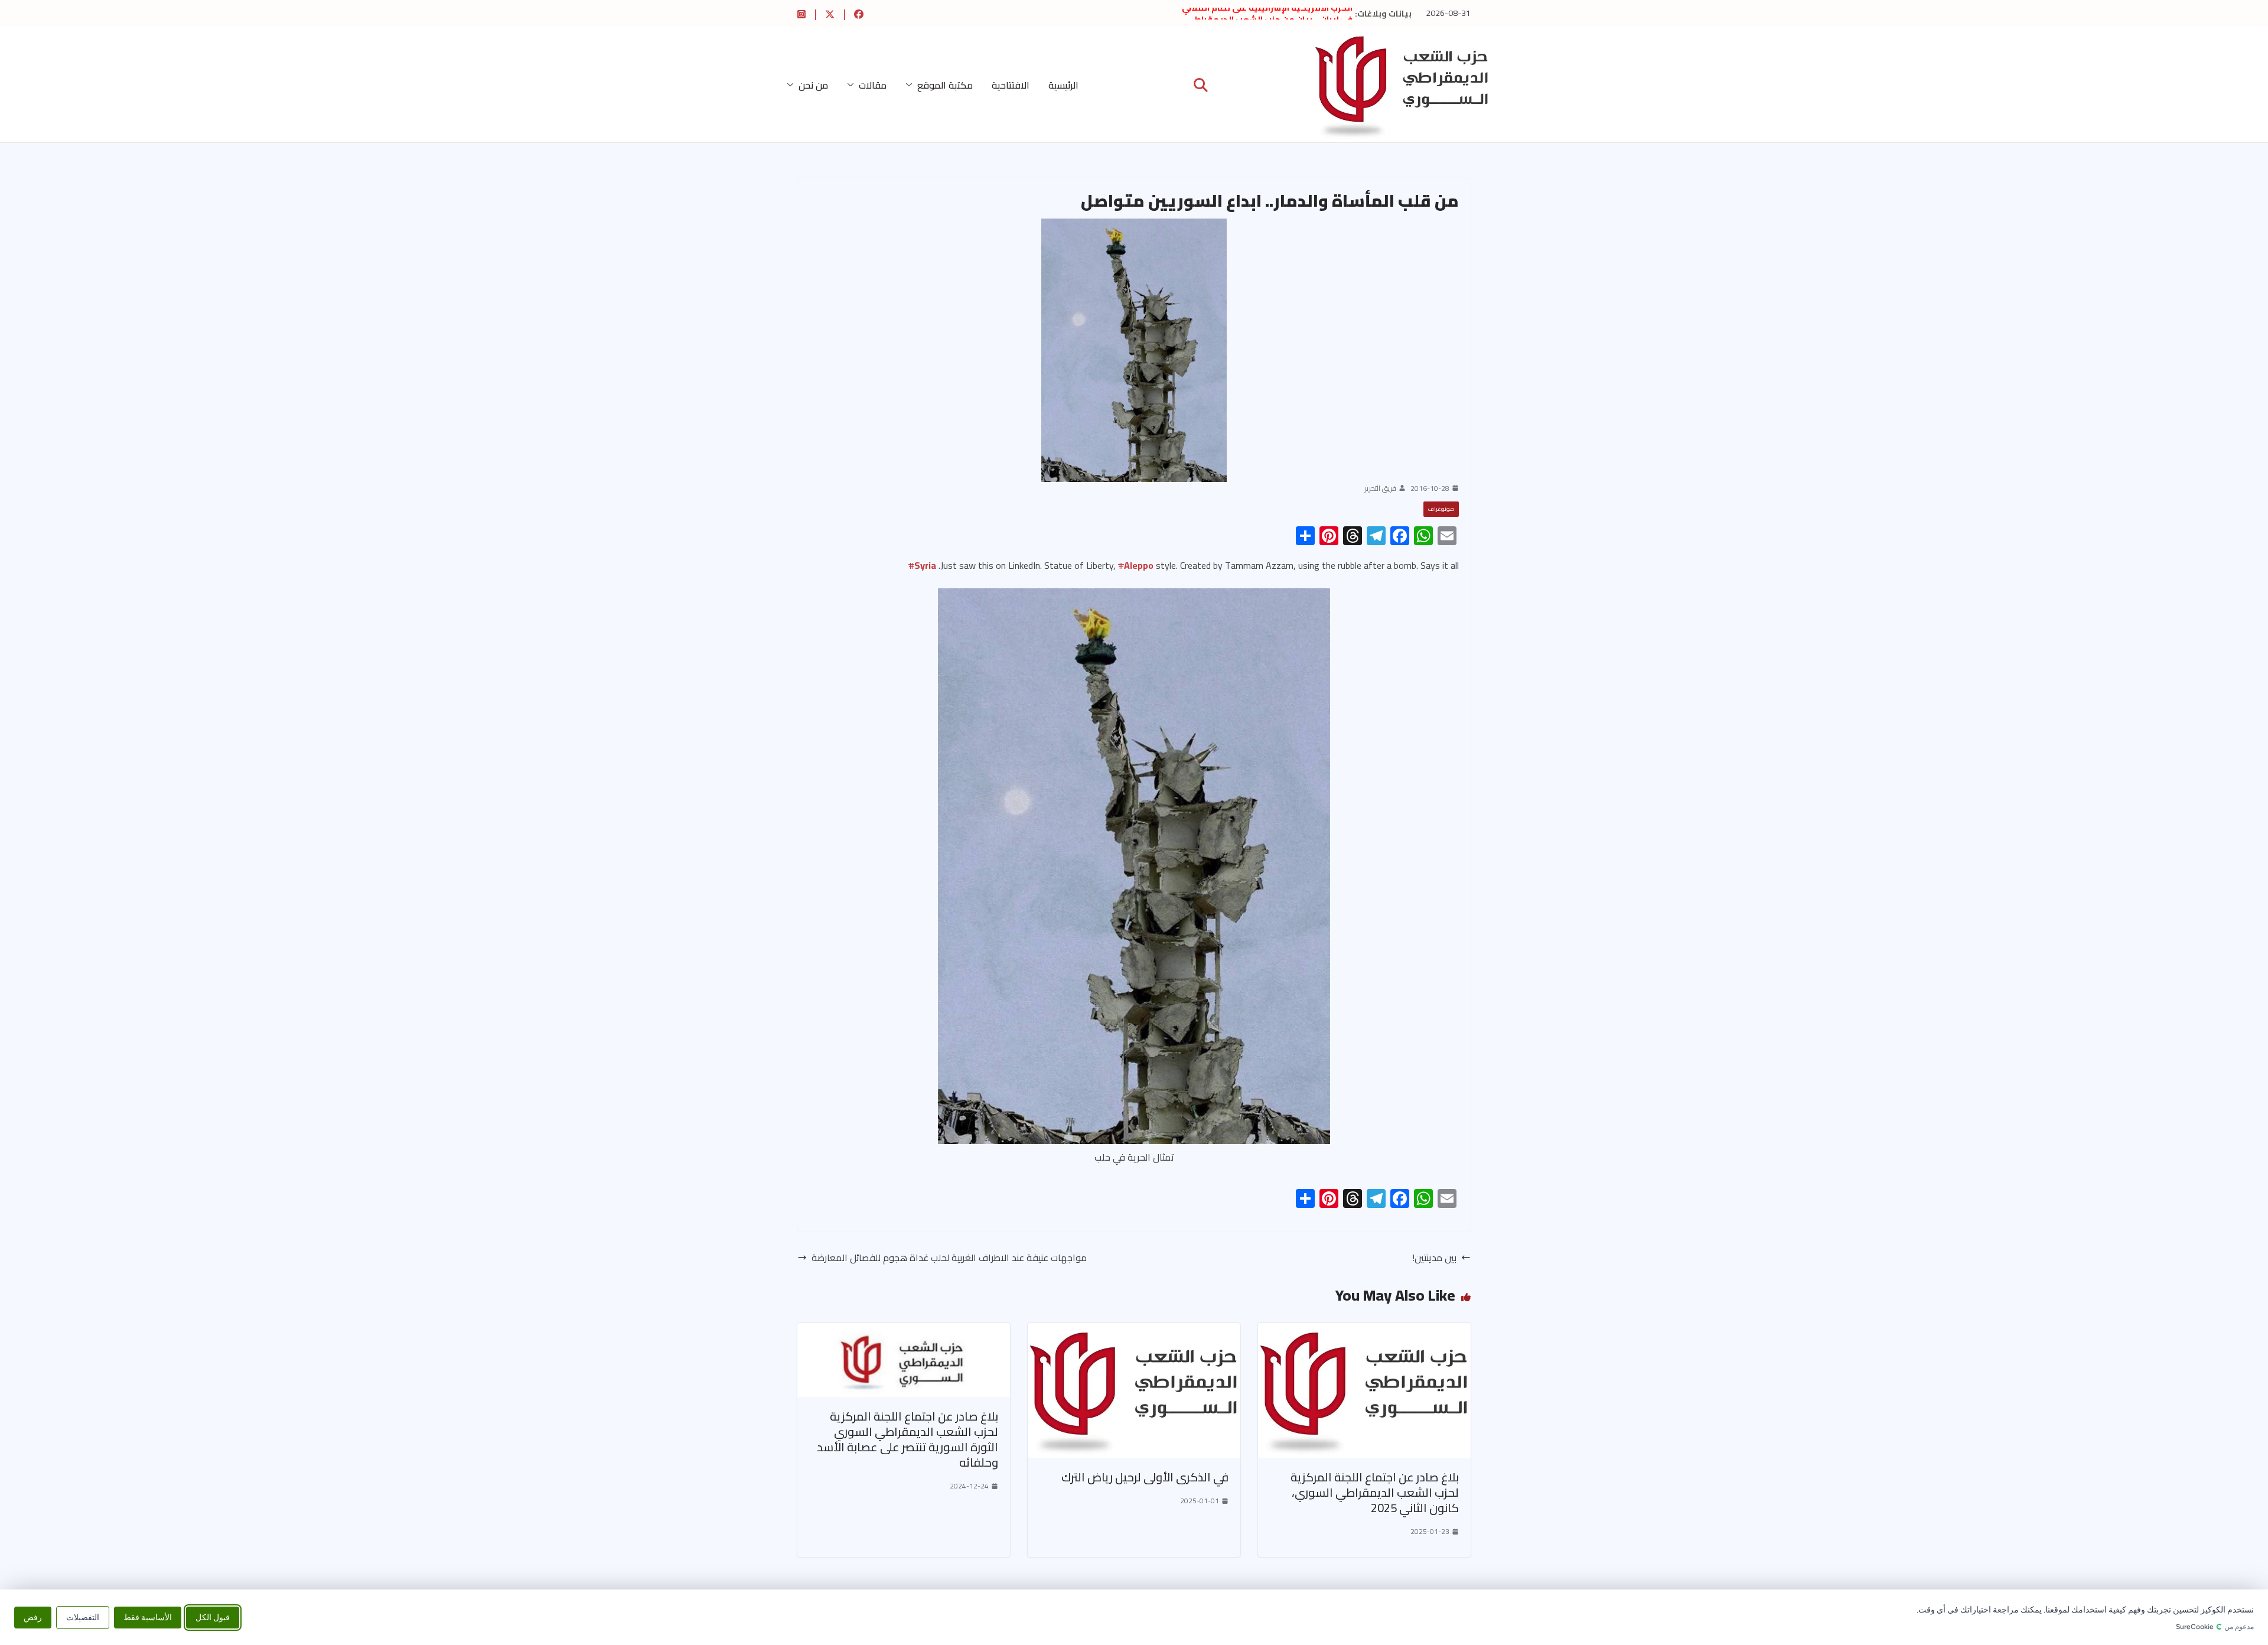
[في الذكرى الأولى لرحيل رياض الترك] (1134, 1331)
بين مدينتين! (1434, 1258)
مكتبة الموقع (945, 85)
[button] (911, 85)
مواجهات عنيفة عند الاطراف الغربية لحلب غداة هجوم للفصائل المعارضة (949, 1258)
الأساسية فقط (148, 1617)
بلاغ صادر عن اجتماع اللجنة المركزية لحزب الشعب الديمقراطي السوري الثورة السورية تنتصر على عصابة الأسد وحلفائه (907, 1439)
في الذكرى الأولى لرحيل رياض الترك (1145, 1477)
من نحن (813, 85)
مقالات (873, 85)
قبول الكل (213, 1617)
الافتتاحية (1011, 85)
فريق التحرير (1381, 488)
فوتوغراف (1441, 509)
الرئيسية (1063, 85)
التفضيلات (83, 1617)
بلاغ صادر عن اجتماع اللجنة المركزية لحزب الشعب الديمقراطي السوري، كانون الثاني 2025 (1375, 1492)
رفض (33, 1617)
